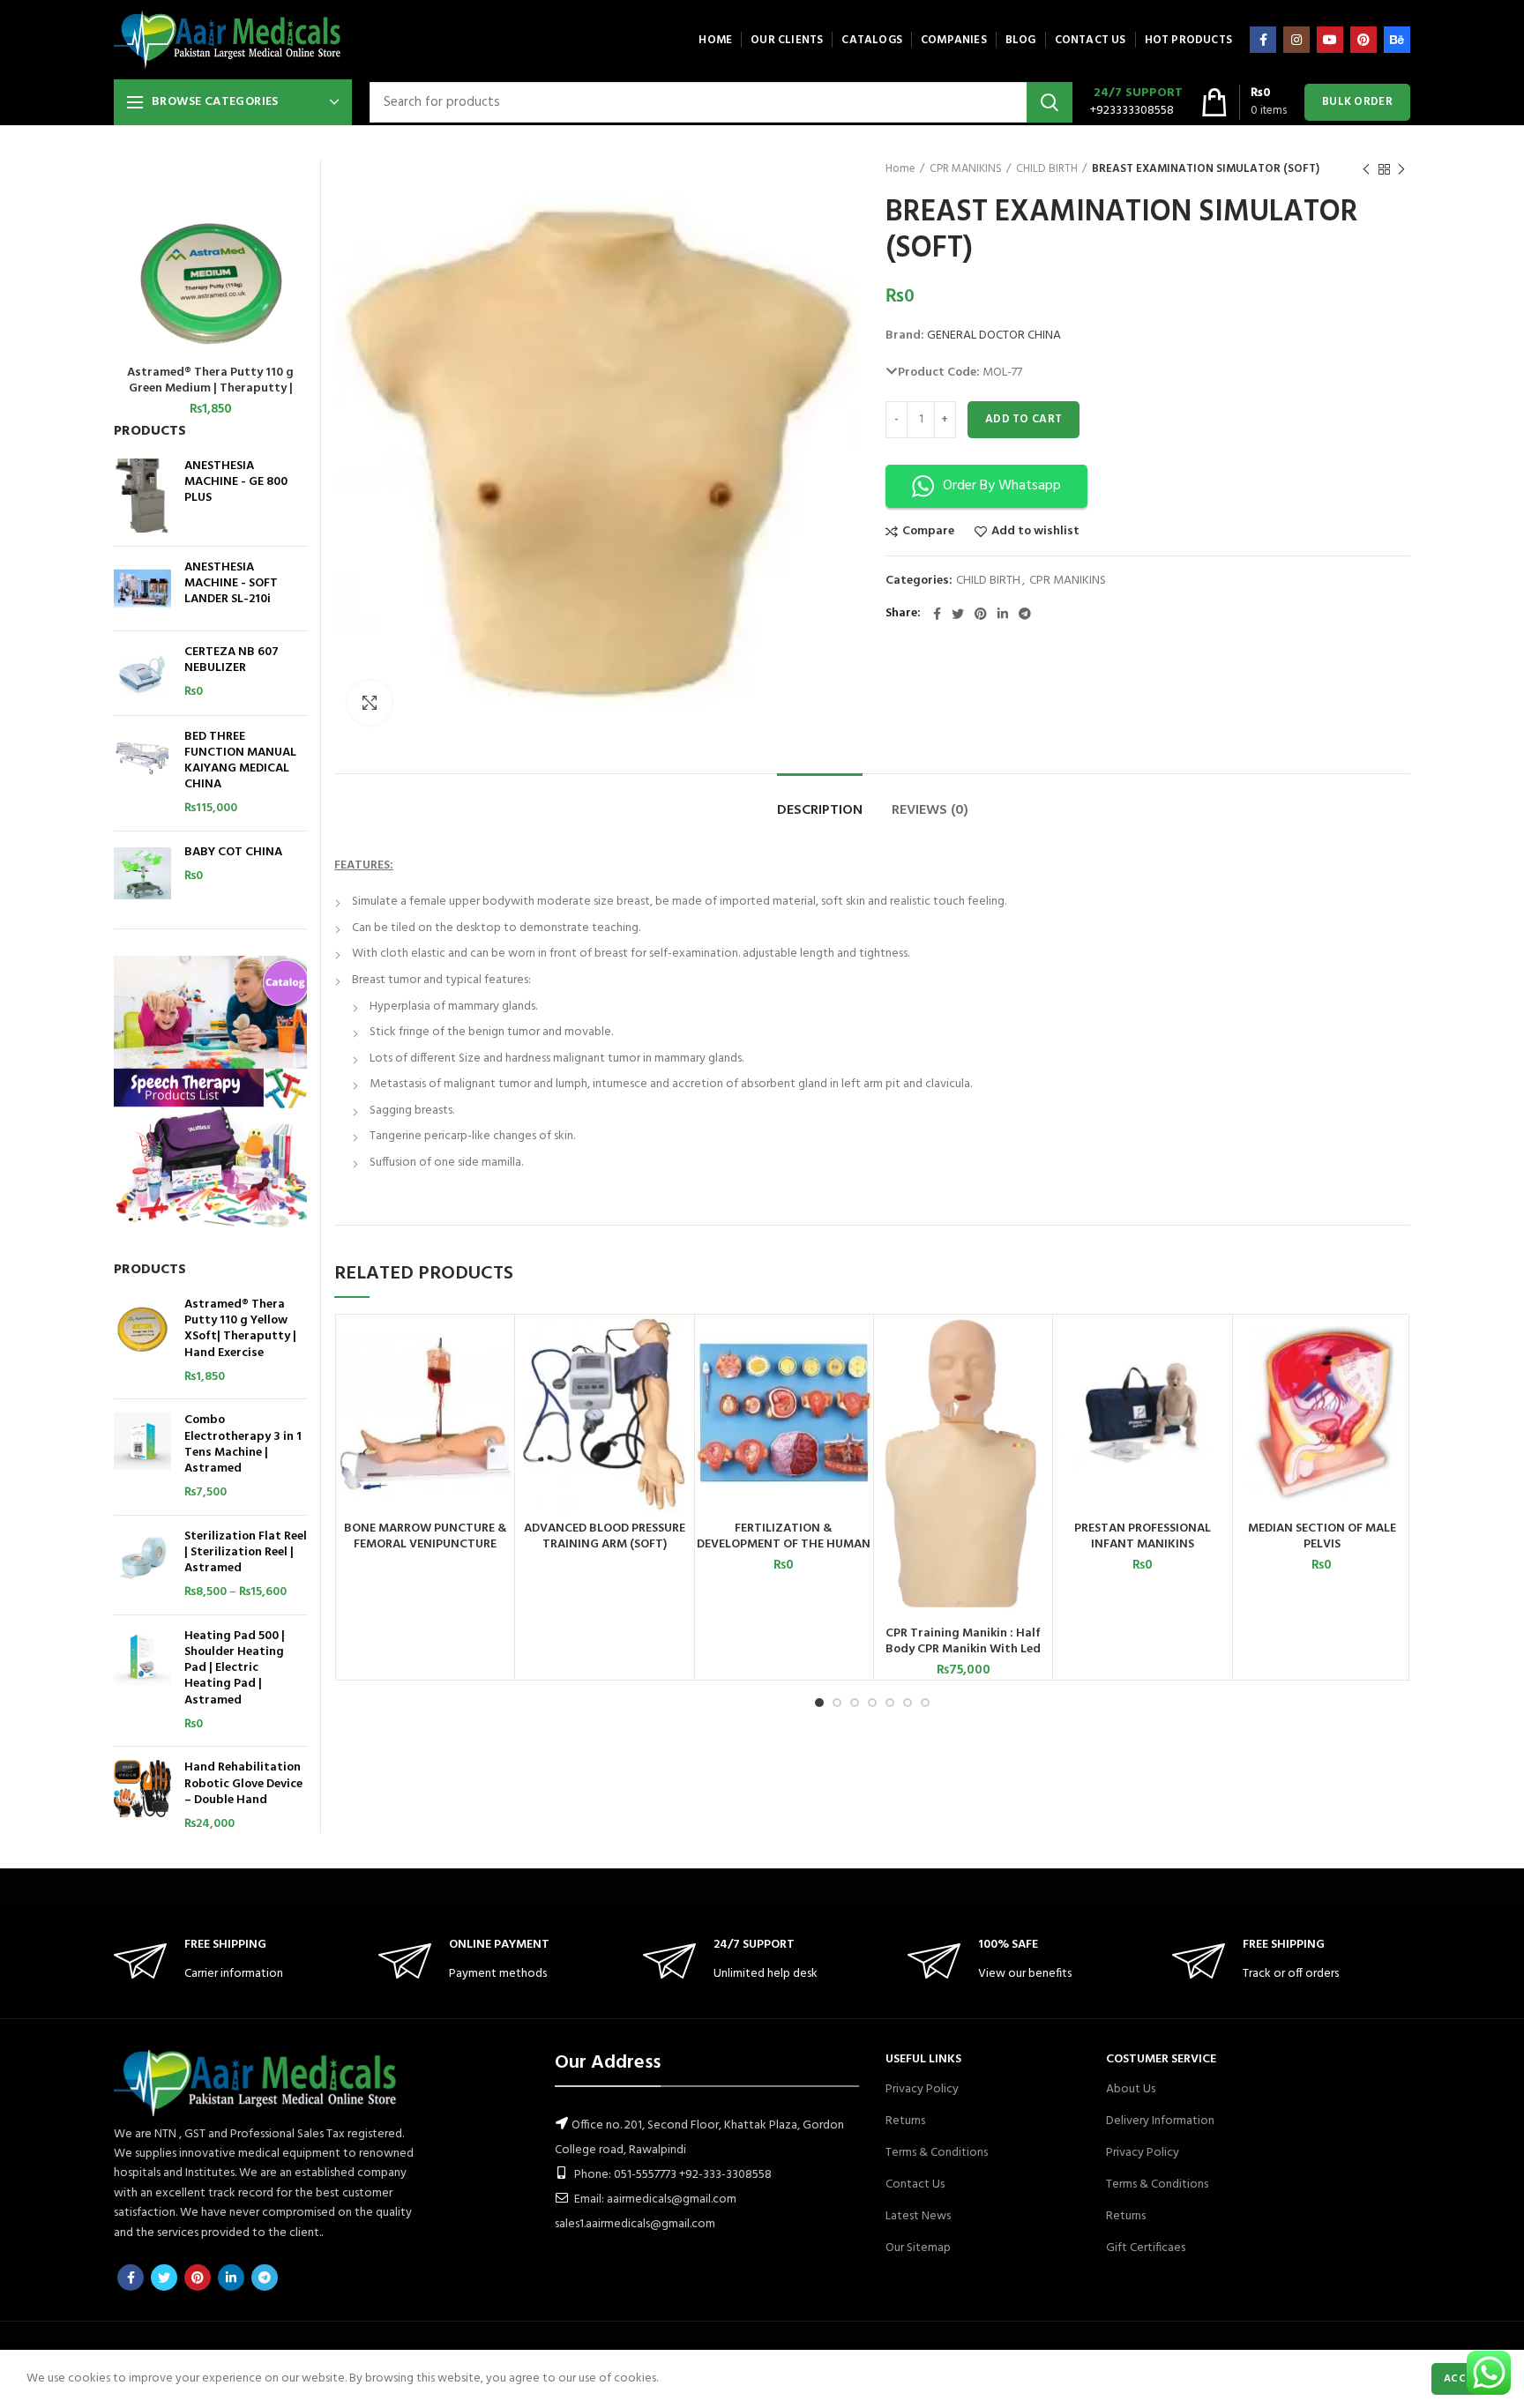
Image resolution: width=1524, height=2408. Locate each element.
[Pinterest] (1363, 40)
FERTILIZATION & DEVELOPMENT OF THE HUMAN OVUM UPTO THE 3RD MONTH (784, 1545)
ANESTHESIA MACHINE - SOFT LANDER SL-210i (231, 584)
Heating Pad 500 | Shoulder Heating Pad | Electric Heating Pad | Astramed (235, 1669)
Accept (1464, 2379)
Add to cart (1023, 419)
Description (820, 810)
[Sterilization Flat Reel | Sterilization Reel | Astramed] (142, 1565)
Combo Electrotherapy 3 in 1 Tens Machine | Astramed (243, 1445)
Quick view (500, 1384)
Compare (928, 532)
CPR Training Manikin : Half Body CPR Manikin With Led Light (963, 1650)
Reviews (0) (930, 810)
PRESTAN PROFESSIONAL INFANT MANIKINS (1143, 1537)
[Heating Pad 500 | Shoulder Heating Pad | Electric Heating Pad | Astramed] (142, 1681)
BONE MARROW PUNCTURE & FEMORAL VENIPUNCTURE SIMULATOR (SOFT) (426, 1545)
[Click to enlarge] (370, 703)
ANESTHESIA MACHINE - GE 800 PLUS (236, 483)
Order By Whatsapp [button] (1002, 486)
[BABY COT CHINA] (142, 873)
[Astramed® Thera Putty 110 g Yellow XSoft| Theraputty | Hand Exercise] (142, 1341)
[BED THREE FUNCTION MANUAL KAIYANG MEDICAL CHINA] (142, 773)
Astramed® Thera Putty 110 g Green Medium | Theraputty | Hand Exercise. (210, 389)
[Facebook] (1263, 40)
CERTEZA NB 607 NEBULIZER (232, 660)
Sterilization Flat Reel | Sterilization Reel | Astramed (246, 1553)
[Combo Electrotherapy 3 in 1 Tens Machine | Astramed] (142, 1457)
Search (1050, 102)
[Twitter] (958, 614)
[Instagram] (1296, 40)
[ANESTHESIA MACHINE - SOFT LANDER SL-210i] (142, 589)
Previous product (1366, 169)
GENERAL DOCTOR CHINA (994, 335)
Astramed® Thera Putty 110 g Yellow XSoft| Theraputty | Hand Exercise (240, 1329)
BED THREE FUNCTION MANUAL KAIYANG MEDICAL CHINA (240, 761)
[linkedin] (1003, 614)
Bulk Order (1357, 102)
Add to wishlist (1035, 532)
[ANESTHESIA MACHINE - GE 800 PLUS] (142, 496)
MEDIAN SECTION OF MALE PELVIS (1322, 1537)
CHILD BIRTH (1047, 169)
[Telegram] (1025, 614)
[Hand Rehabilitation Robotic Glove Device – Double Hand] (142, 1796)
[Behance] (1397, 40)
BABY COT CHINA (233, 853)
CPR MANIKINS (966, 169)
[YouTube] (1330, 40)
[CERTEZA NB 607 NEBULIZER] (142, 673)
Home (900, 169)
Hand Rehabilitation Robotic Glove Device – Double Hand (243, 1784)
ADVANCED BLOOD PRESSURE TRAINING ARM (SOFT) (605, 1537)
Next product (1401, 169)
